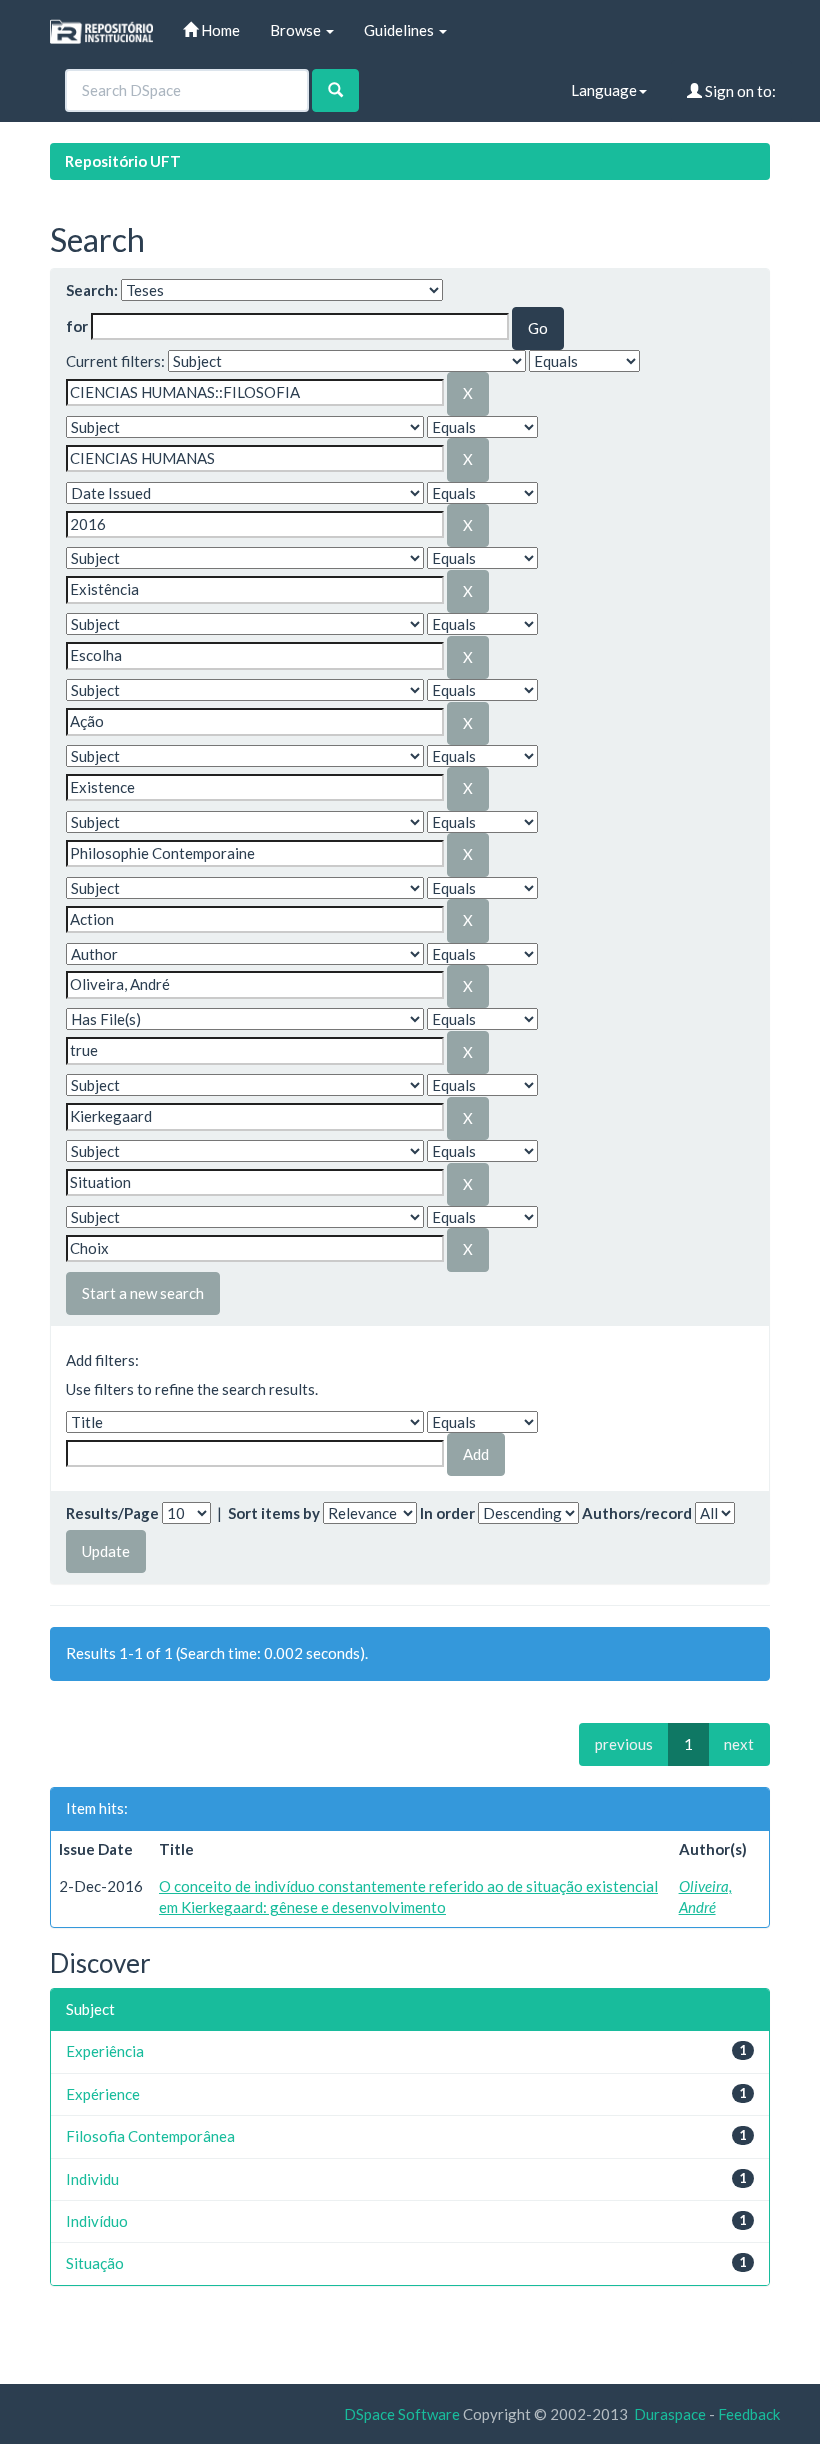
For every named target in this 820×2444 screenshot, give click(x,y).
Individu (92, 2179)
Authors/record (637, 1513)
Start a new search (143, 1293)
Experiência (105, 2051)
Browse (297, 30)
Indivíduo (97, 2221)
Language (604, 90)
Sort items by (274, 1513)
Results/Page (112, 1513)
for (77, 326)
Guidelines (400, 30)
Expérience (103, 2094)
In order (447, 1513)
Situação (95, 2263)
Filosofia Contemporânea (150, 2136)
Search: (92, 290)
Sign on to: (739, 91)
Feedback (749, 2414)
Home (219, 30)
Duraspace (670, 2414)
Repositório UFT (123, 161)
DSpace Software (402, 2414)
